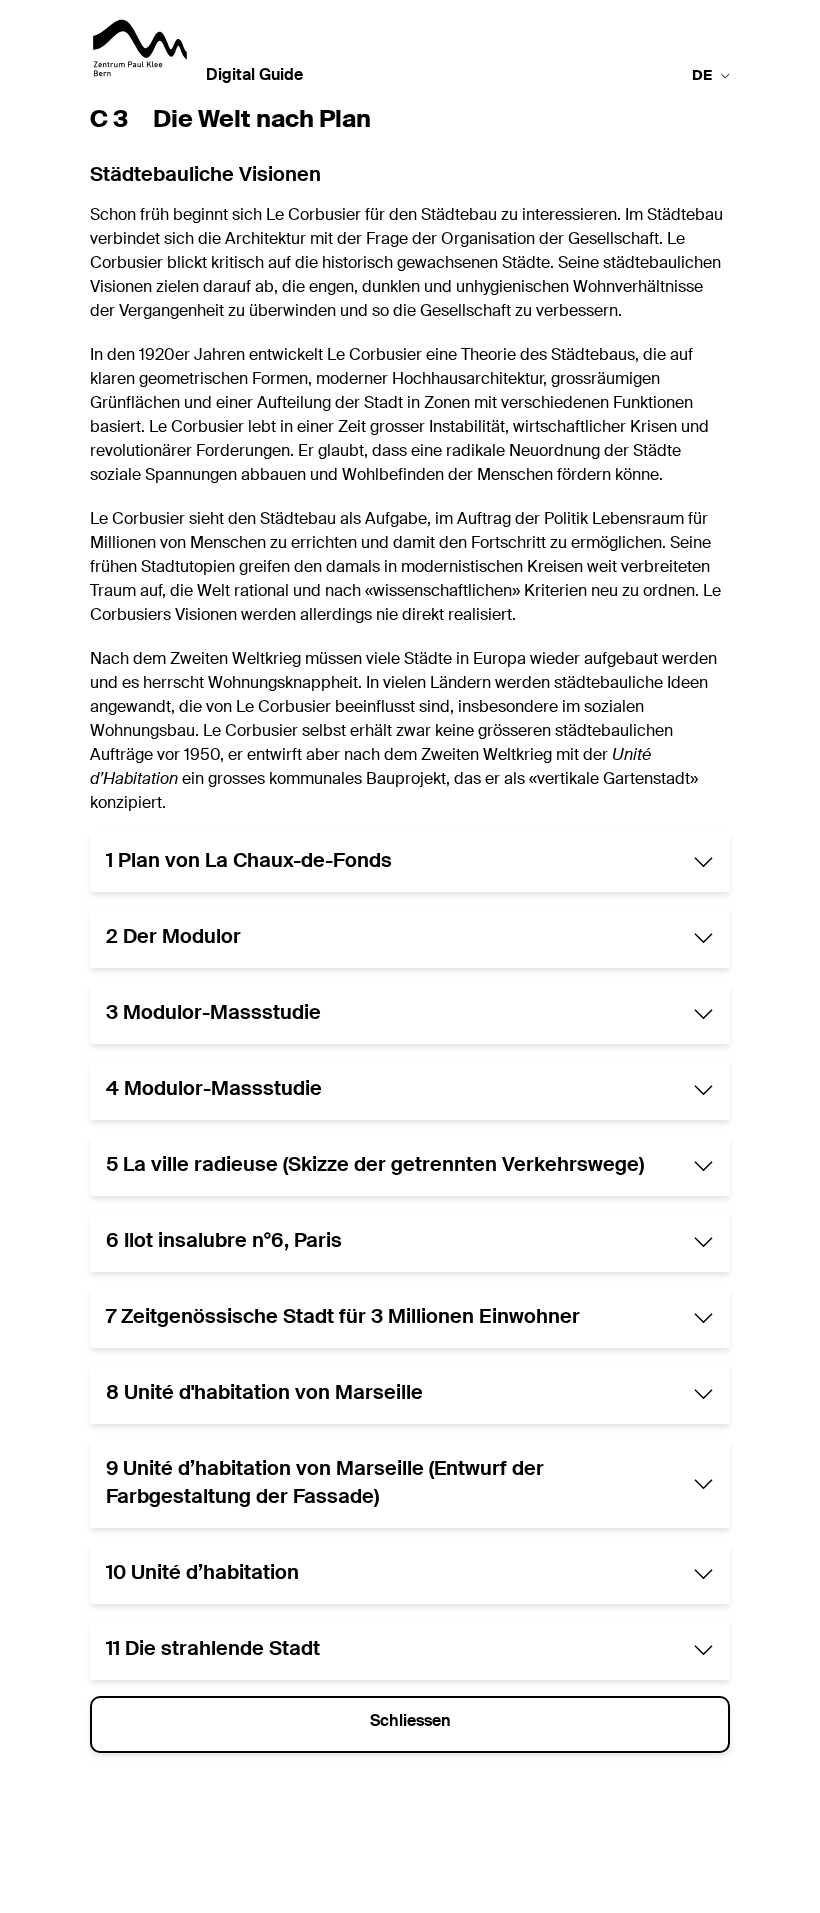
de (702, 76)
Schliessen (410, 1722)
